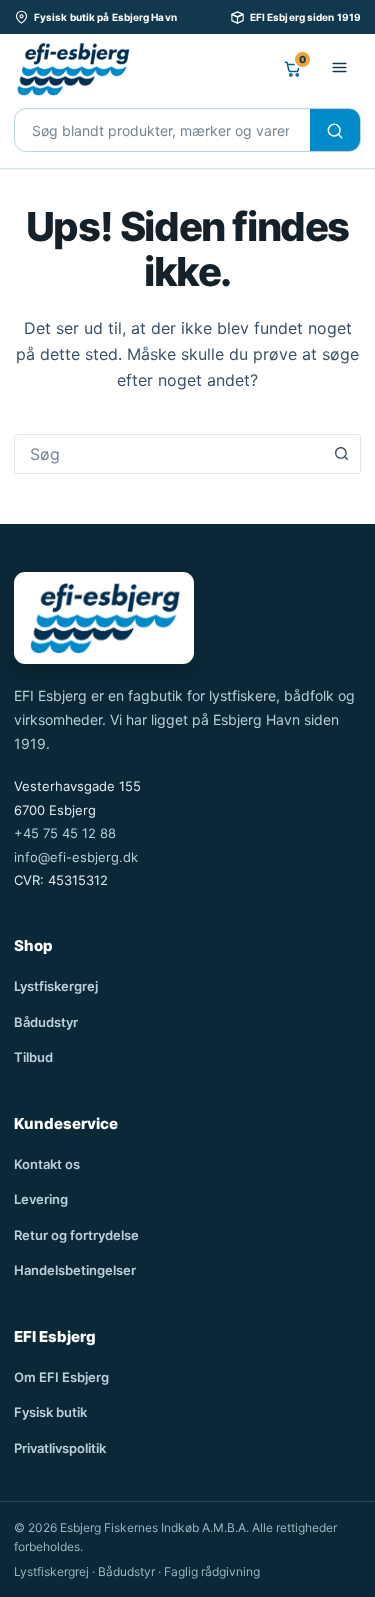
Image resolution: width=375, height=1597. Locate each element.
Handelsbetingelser (75, 1270)
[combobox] (168, 454)
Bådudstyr (46, 1022)
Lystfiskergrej (56, 986)
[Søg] (335, 131)
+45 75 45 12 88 (65, 833)
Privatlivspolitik (60, 1448)
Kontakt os (47, 1164)
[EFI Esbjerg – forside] (72, 69)
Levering (41, 1199)
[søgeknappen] (341, 454)
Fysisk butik (50, 1412)
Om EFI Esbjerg (61, 1377)
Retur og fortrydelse (76, 1235)
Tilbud (33, 1057)
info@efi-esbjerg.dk (76, 857)
